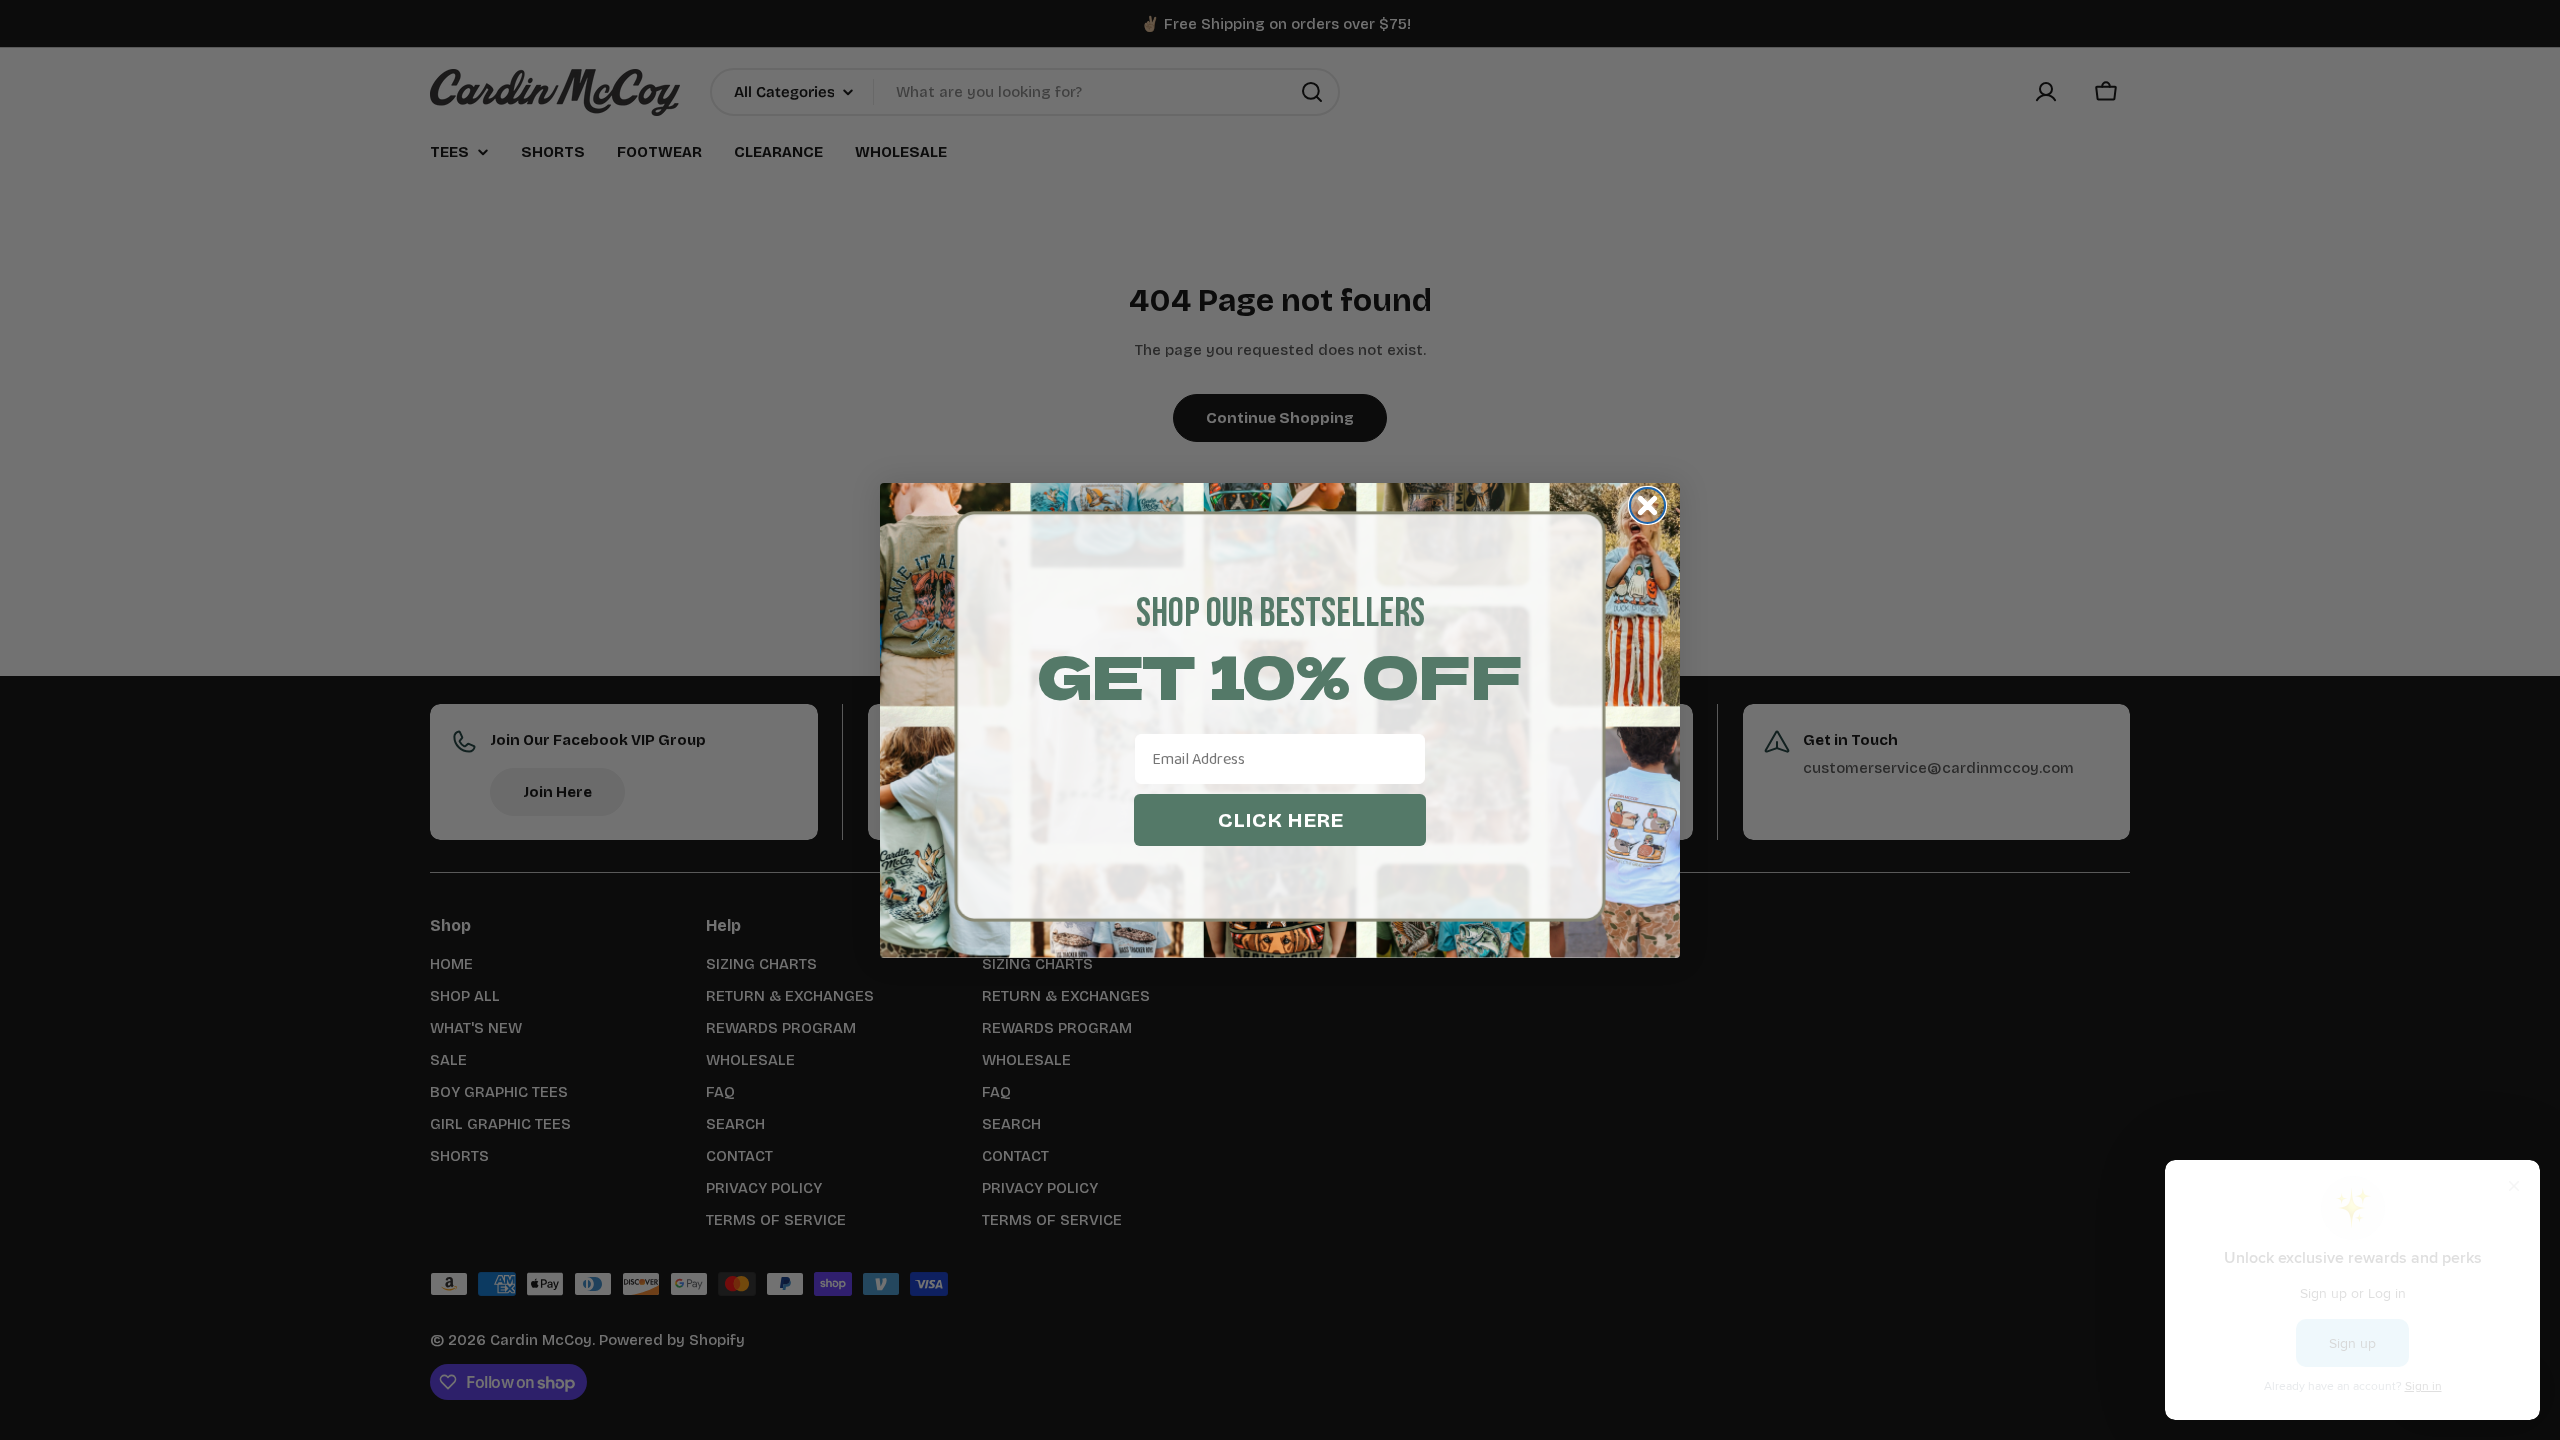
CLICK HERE (1280, 820)
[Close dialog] (1647, 505)
